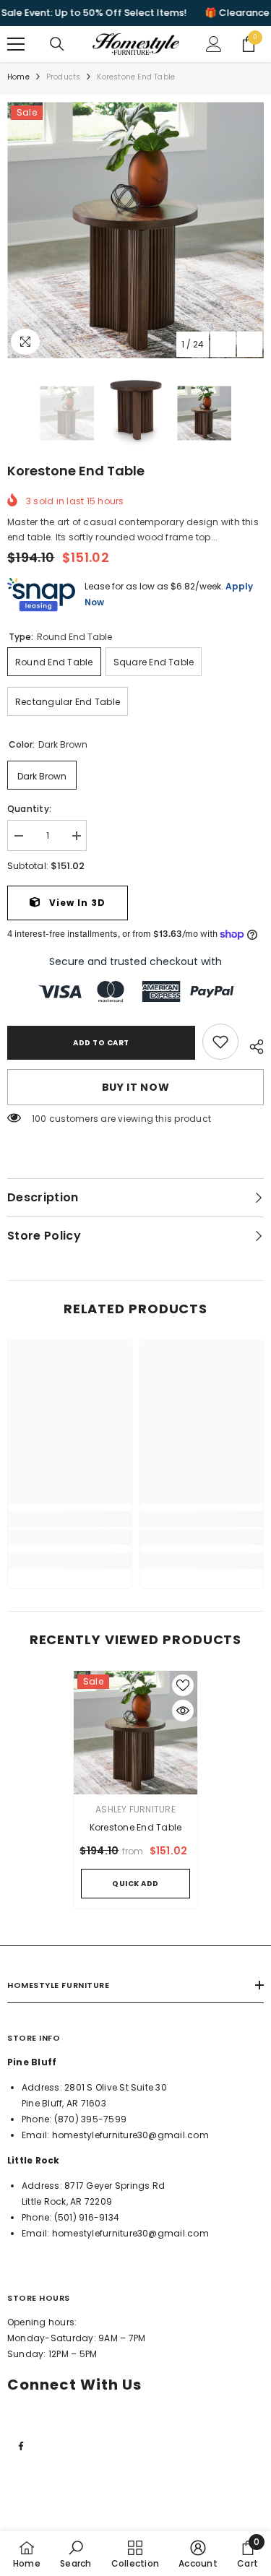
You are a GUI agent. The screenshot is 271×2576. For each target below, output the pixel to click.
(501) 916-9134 (87, 2217)
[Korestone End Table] (135, 1733)
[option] (135, 230)
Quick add (135, 1884)
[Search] (57, 44)
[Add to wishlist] (183, 1685)
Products (64, 77)
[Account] (214, 44)
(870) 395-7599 (90, 2119)
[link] (220, 1042)
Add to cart (101, 1043)
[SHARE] (251, 1045)
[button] (223, 344)
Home (18, 77)
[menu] (16, 44)
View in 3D (76, 903)
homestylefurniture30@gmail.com (130, 2135)
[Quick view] (183, 1711)
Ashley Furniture (135, 1809)
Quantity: (29, 809)
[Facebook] (21, 2446)
